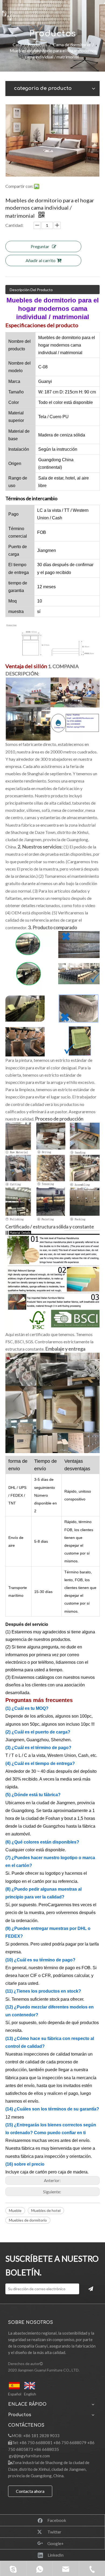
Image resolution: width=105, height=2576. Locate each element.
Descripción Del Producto (31, 290)
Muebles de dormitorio (28, 2220)
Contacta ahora (30, 2491)
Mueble (15, 2210)
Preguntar (40, 246)
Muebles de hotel (46, 2210)
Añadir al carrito (41, 260)
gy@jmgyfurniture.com (29, 2456)
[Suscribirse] (91, 2289)
